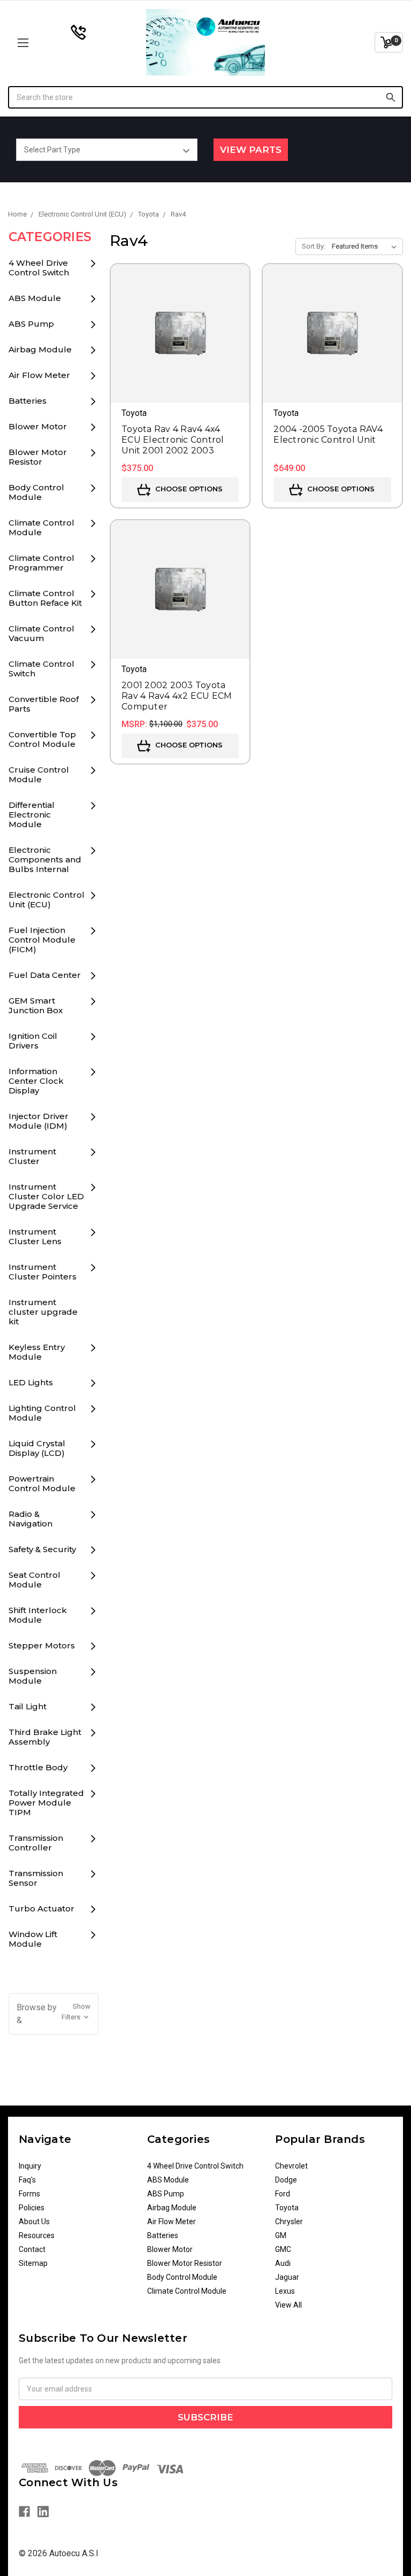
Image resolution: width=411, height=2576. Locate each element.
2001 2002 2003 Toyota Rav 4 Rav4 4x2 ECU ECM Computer (177, 696)
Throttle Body (38, 1767)
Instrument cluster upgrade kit (43, 1312)
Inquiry (30, 2166)
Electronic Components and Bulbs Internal (45, 859)
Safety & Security (42, 1549)
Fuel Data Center (45, 975)
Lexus (285, 2291)
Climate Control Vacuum (41, 633)
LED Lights (31, 1382)
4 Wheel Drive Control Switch (39, 268)
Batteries (28, 401)
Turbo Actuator (41, 1908)
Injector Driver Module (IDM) (39, 1121)
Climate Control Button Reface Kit (45, 598)
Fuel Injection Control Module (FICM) (42, 940)
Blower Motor (38, 426)
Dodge (286, 2180)
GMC (283, 2249)
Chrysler (289, 2222)
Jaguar (287, 2277)
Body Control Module (36, 492)
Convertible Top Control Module (42, 739)
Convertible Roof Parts (44, 704)
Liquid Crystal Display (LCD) (37, 1448)
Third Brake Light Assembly (45, 1737)
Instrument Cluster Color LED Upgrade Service (46, 1196)
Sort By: (314, 246)
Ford (283, 2194)
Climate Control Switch (41, 669)
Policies (32, 2208)
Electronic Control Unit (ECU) (47, 900)
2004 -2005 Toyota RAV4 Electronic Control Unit (328, 434)
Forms (29, 2194)
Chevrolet (291, 2166)
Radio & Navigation (31, 1519)
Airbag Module (40, 349)
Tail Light (28, 1706)
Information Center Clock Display (36, 1081)
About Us (34, 2222)
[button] (54, 2014)
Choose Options (188, 489)
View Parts (251, 150)
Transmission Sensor (36, 1878)
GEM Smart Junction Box (36, 1005)
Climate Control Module (41, 527)
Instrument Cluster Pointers (43, 1272)
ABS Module (35, 298)
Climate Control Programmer (41, 563)
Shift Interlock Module (38, 1615)
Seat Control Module (35, 1580)
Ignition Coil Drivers (33, 1041)
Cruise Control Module (39, 774)
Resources (37, 2235)
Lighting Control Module (42, 1413)
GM (281, 2235)
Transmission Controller (36, 1843)
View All (288, 2305)
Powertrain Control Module (42, 1483)
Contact (32, 2249)
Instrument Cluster (32, 1156)
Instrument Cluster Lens (35, 1236)
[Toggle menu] (58, 43)
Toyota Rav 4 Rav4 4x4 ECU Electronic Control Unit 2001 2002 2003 (173, 440)
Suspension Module (33, 1676)
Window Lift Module (33, 1939)
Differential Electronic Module (32, 815)
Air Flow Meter (39, 375)
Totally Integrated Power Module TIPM (46, 1803)
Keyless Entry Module (37, 1352)
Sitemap (33, 2263)
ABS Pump (31, 324)
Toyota (287, 2208)
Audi (283, 2263)
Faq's (27, 2180)
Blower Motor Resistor (38, 457)
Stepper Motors (42, 1645)
